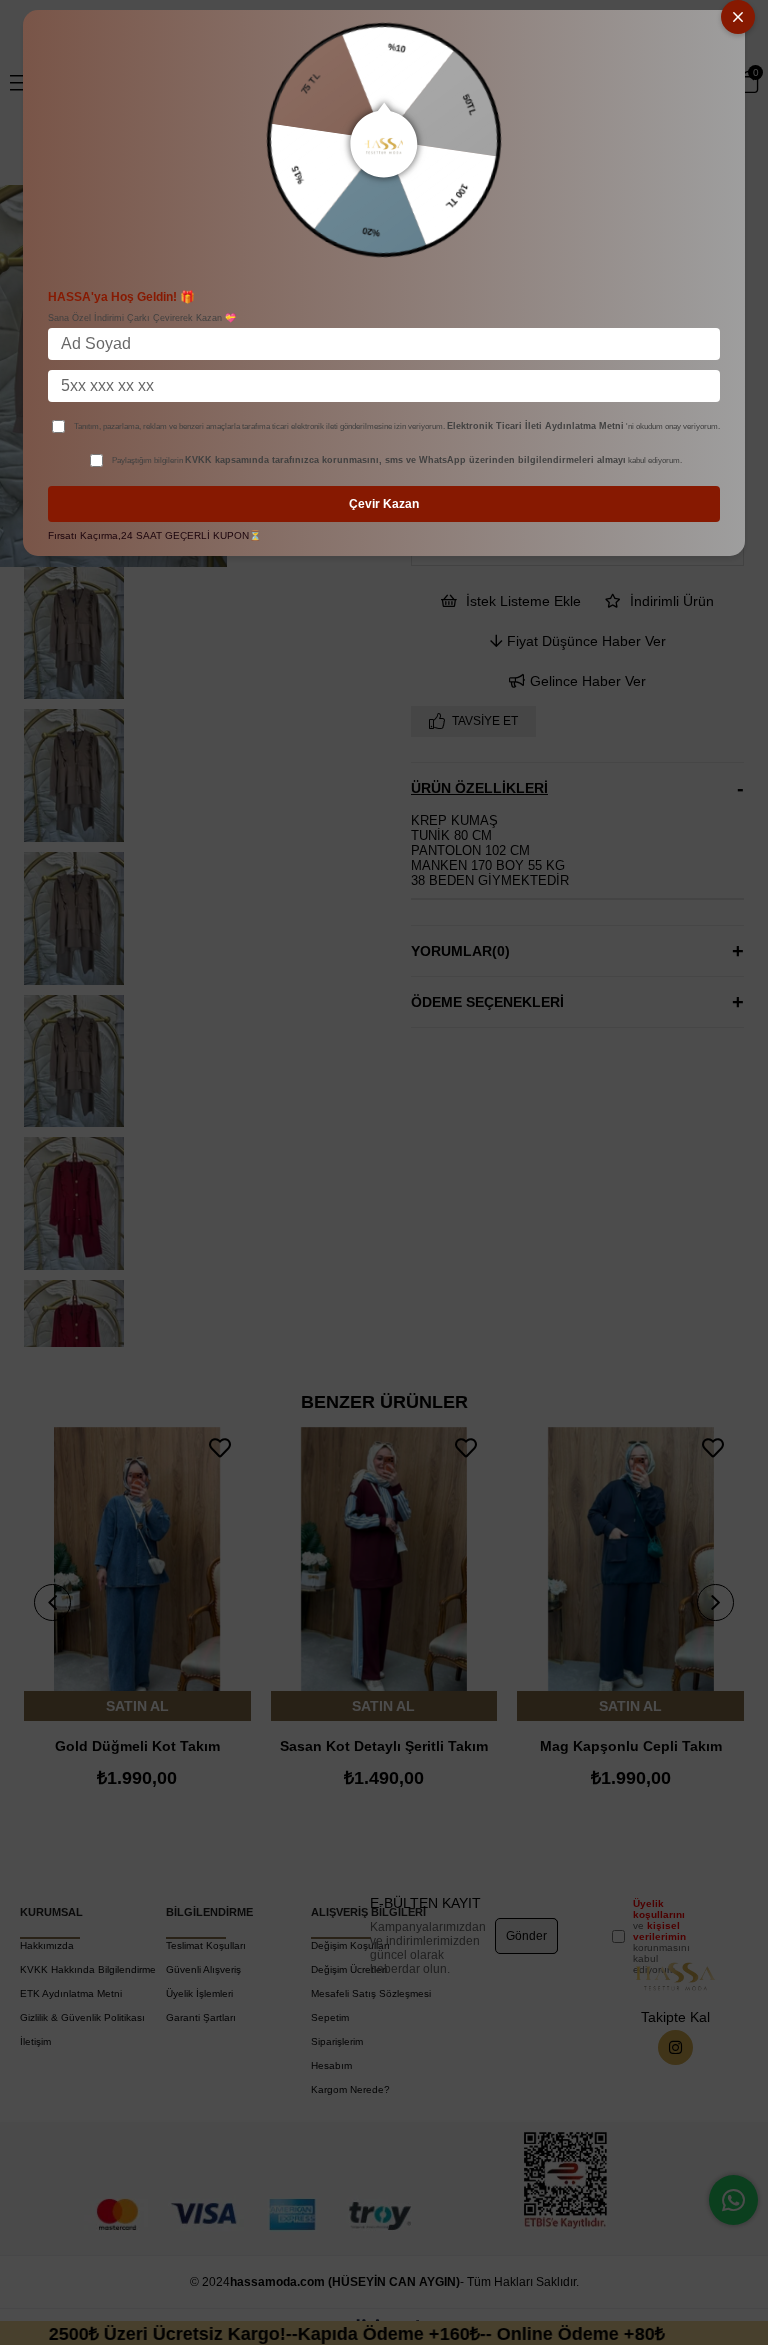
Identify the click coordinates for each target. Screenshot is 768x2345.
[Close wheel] (738, 17)
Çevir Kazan (384, 504)
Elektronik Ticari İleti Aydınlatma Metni (535, 426)
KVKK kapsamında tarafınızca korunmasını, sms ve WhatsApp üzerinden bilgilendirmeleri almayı (405, 460)
